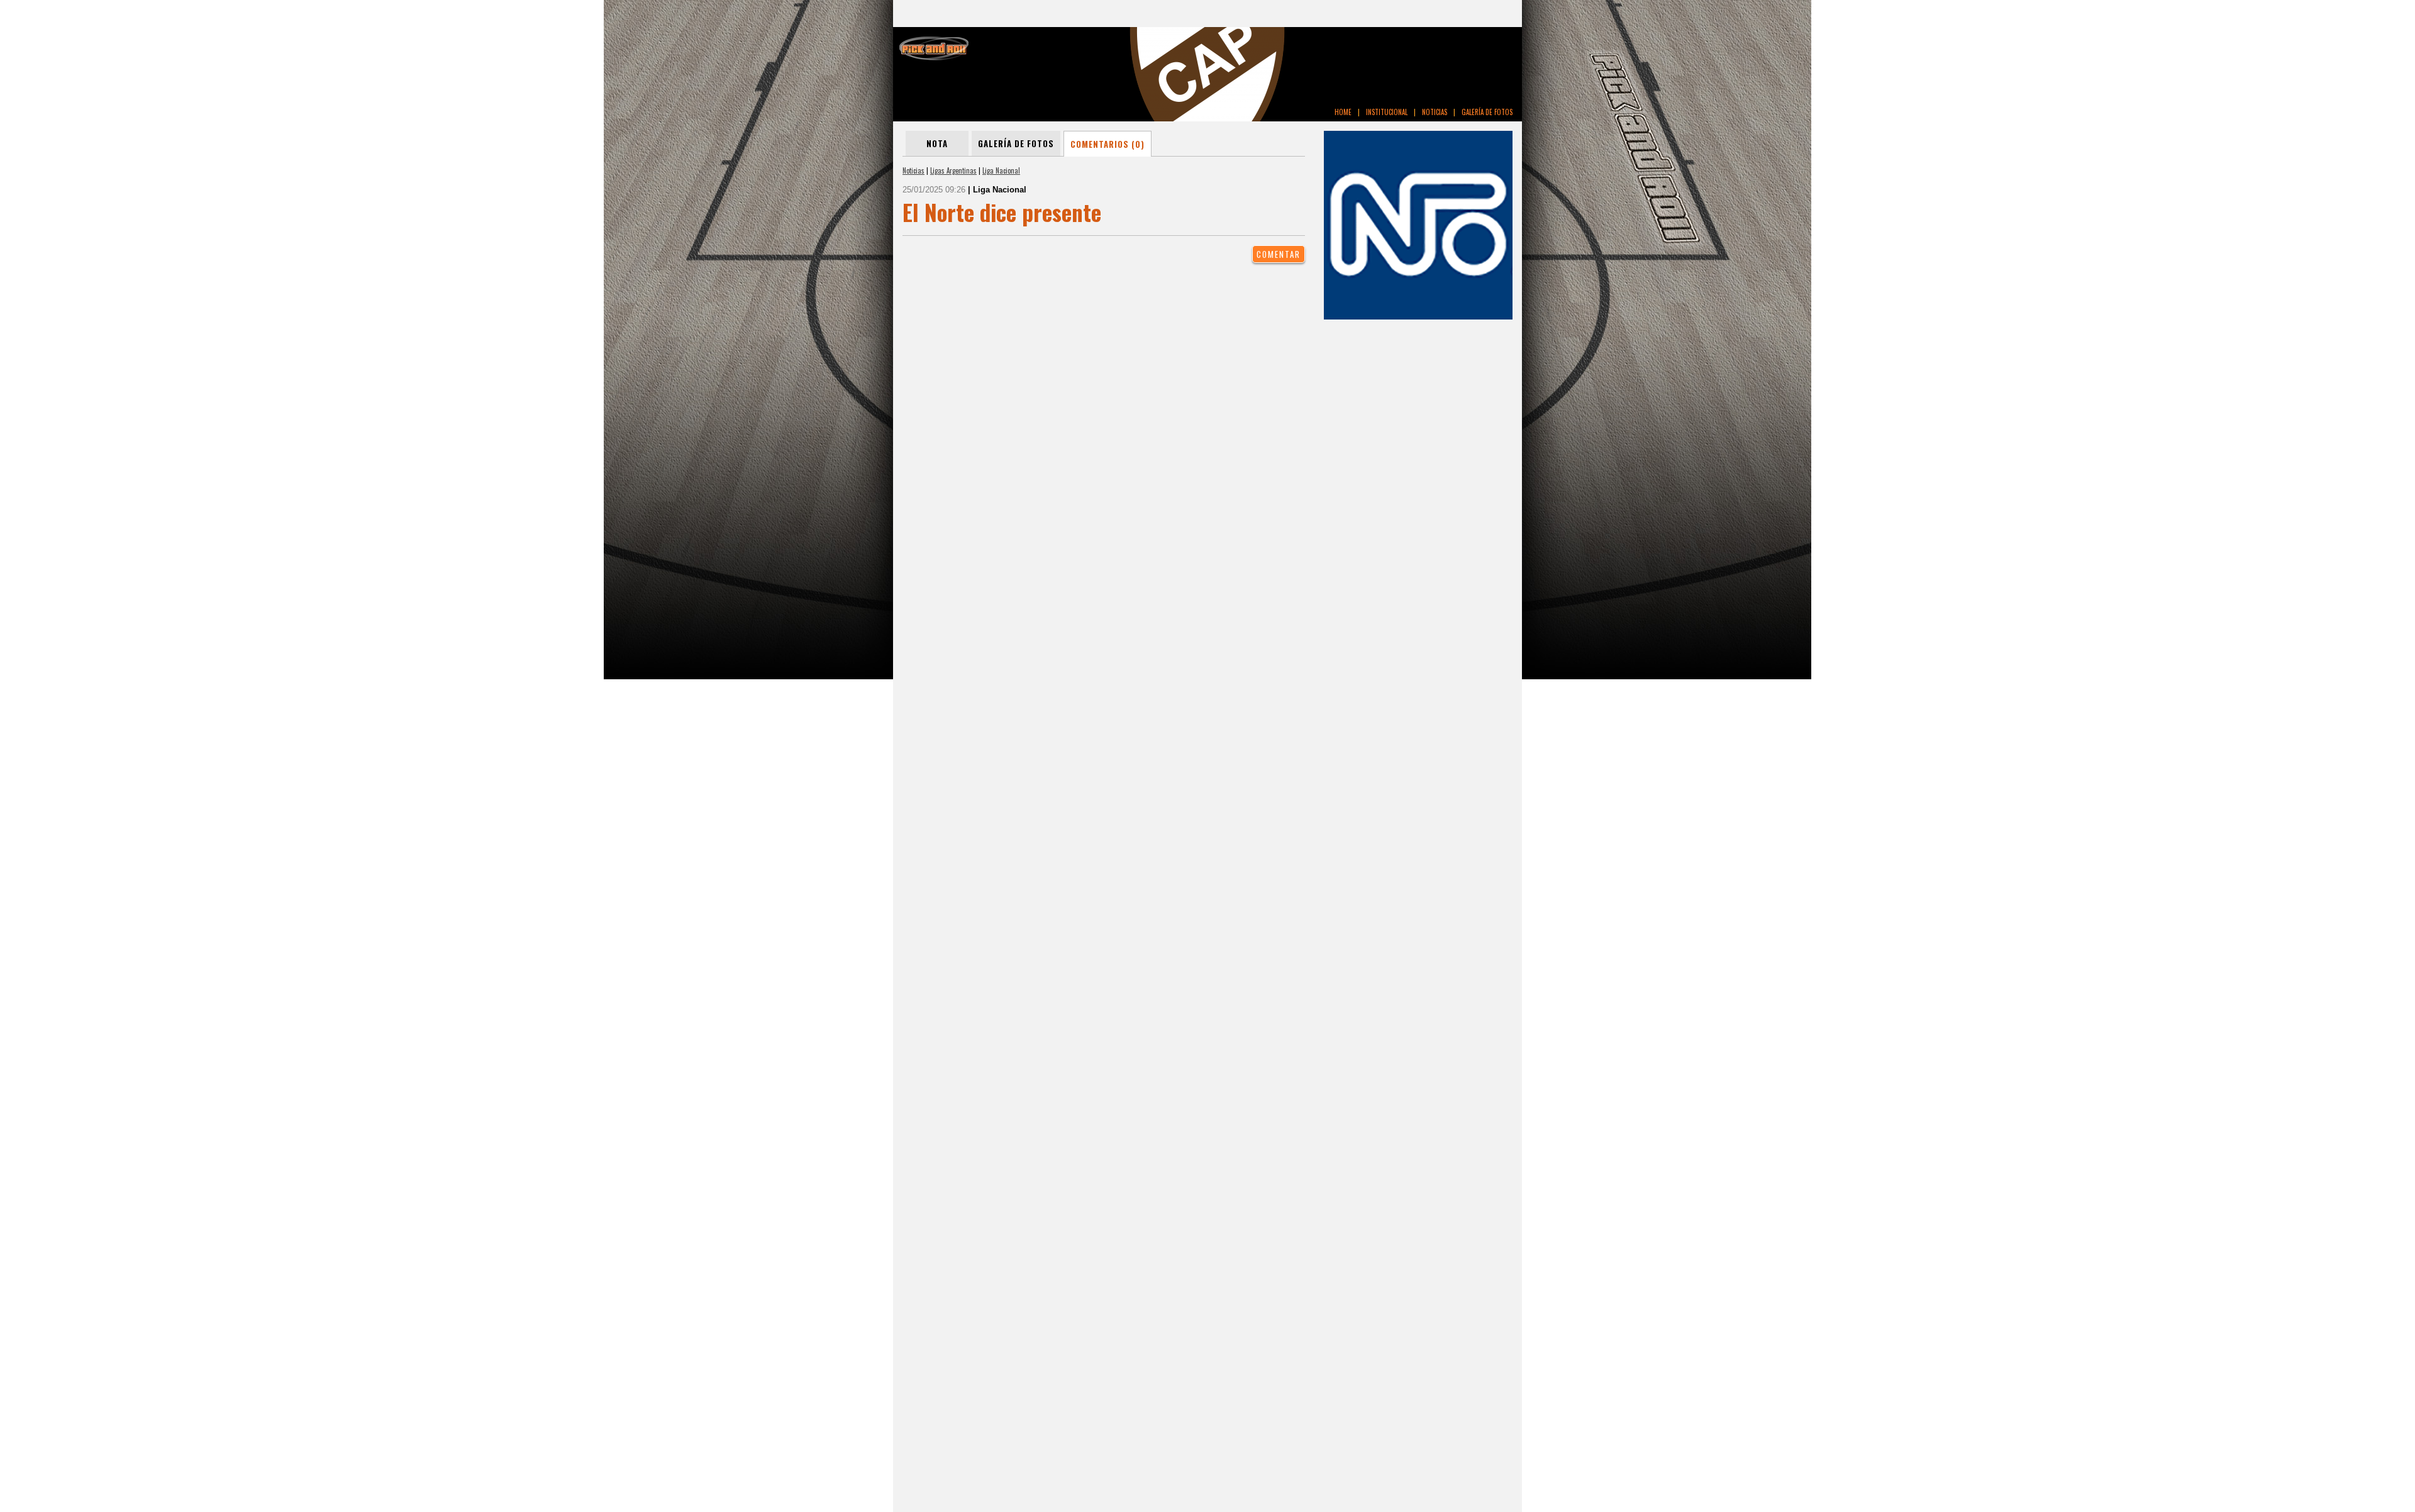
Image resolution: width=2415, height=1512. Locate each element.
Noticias (913, 170)
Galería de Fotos (1016, 143)
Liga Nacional (1001, 170)
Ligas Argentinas (953, 170)
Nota (937, 143)
